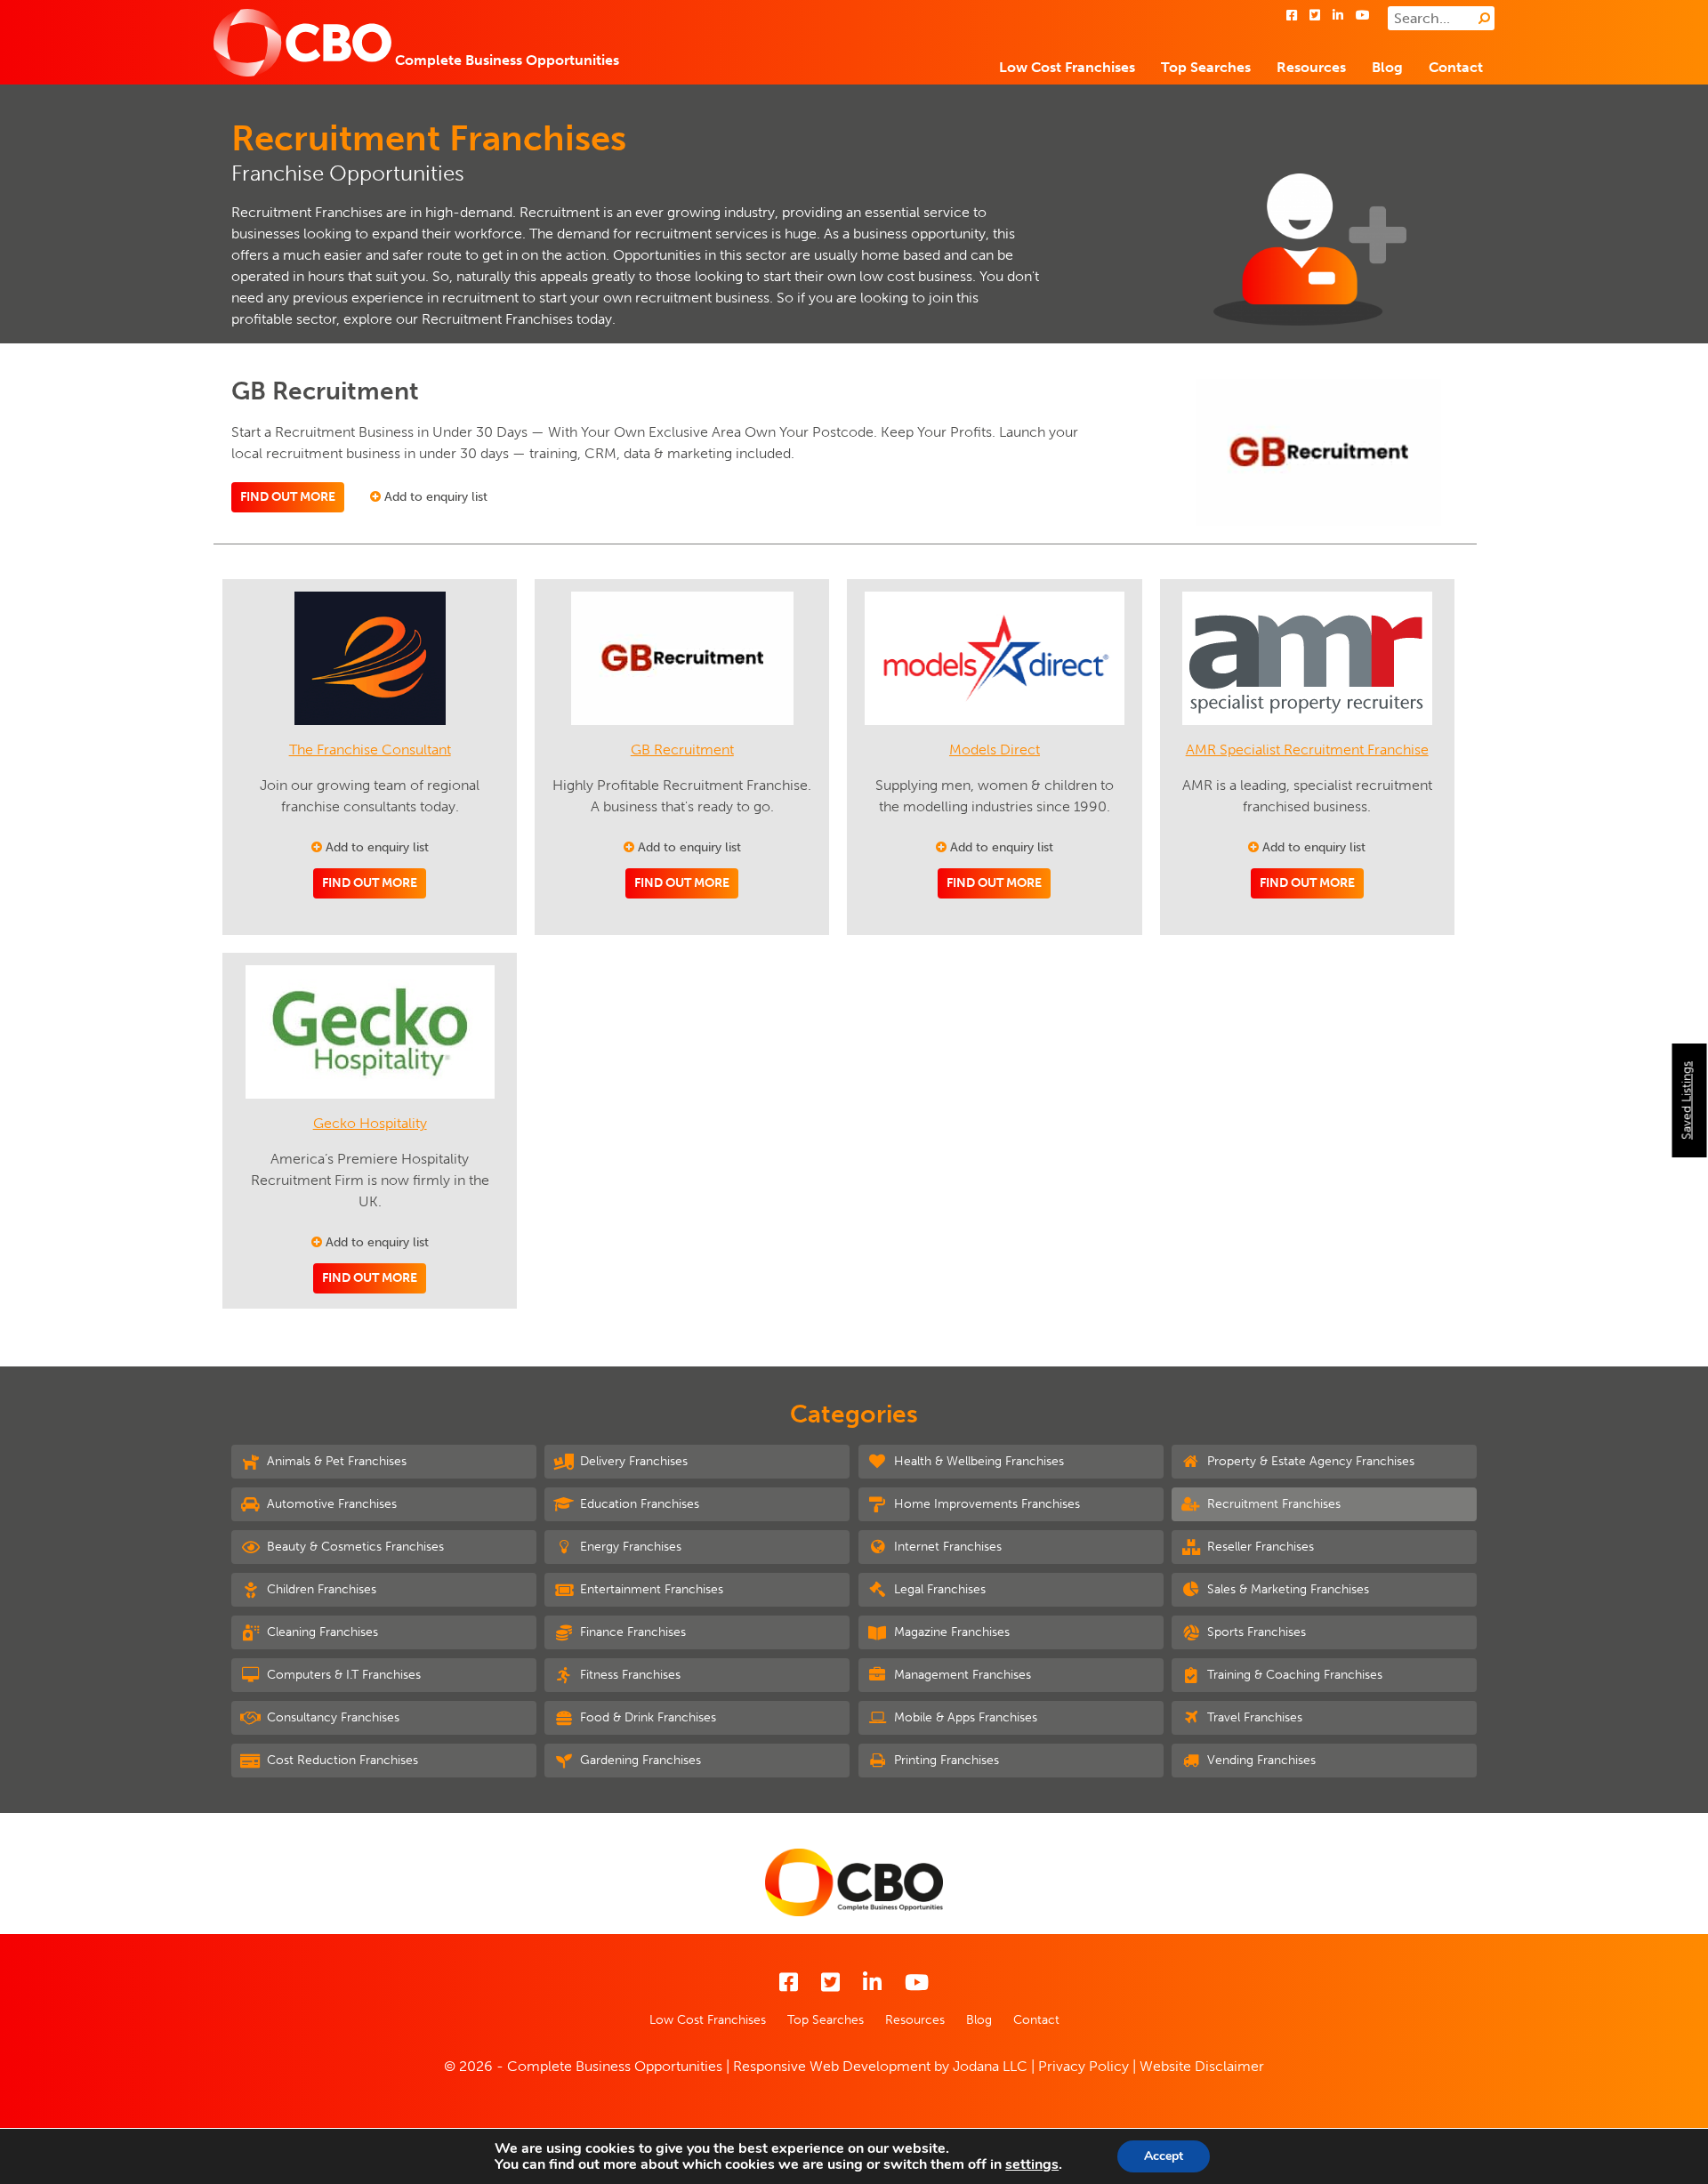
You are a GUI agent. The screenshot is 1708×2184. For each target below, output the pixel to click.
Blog (1387, 67)
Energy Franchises (629, 1547)
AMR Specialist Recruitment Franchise (1307, 749)
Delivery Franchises (632, 1461)
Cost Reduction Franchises (341, 1760)
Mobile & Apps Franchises (964, 1717)
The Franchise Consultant (370, 749)
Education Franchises (638, 1504)
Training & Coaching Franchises (1293, 1675)
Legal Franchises (938, 1589)
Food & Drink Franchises (646, 1717)
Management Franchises (961, 1675)
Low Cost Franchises (1067, 67)
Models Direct (995, 749)
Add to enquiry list (434, 497)
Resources (1311, 67)
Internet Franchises (946, 1547)
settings (1032, 2164)
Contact (1456, 67)
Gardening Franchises (639, 1760)
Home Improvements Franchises (985, 1504)
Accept (1164, 2156)
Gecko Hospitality (370, 1123)
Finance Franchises (631, 1632)
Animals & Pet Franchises (335, 1461)
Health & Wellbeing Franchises (977, 1461)
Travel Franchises (1253, 1717)
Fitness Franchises (628, 1675)
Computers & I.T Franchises (342, 1675)
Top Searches (1206, 67)
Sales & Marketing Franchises (1286, 1589)
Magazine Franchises (950, 1632)
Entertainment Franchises (650, 1589)
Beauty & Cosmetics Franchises (354, 1547)
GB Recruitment (682, 749)
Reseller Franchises (1259, 1547)
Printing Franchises (945, 1760)
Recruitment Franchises (1272, 1504)
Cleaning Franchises (321, 1632)
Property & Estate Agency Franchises (1309, 1461)
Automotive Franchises (330, 1504)
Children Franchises (320, 1589)
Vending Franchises (1260, 1760)
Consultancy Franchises (331, 1717)
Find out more (288, 497)
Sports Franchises (1255, 1632)
